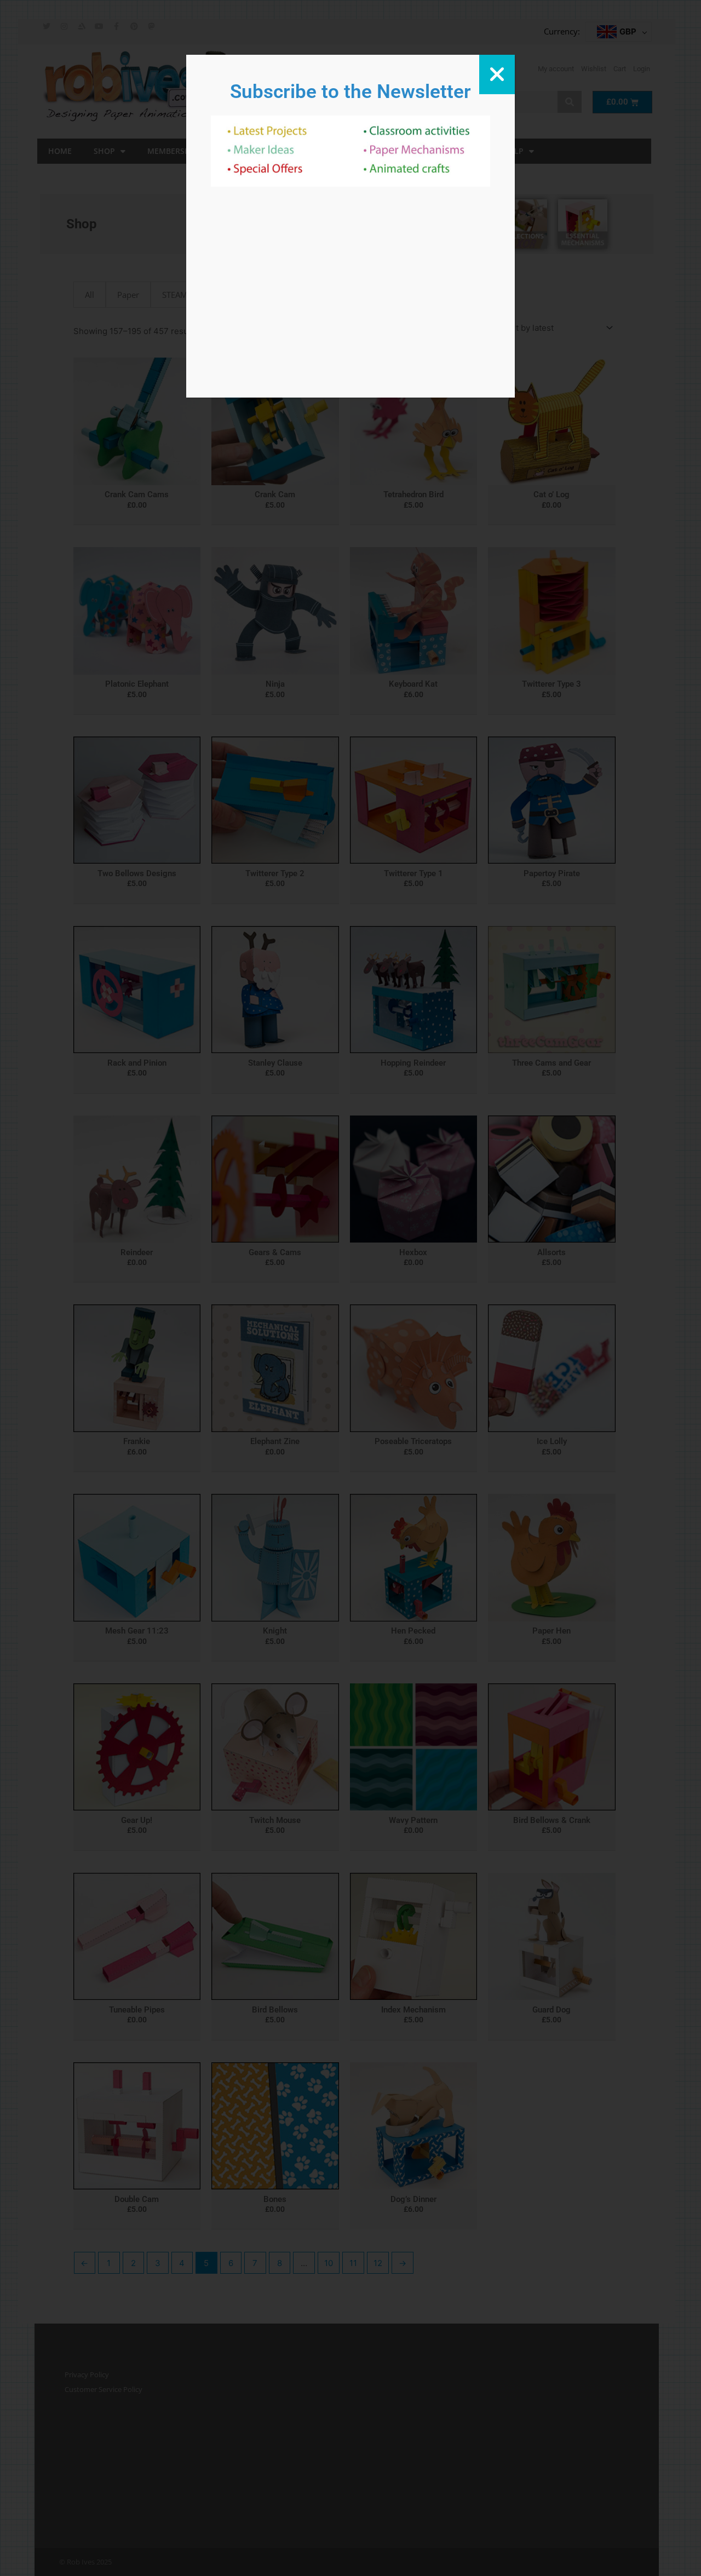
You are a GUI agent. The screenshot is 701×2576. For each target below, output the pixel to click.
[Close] (497, 74)
